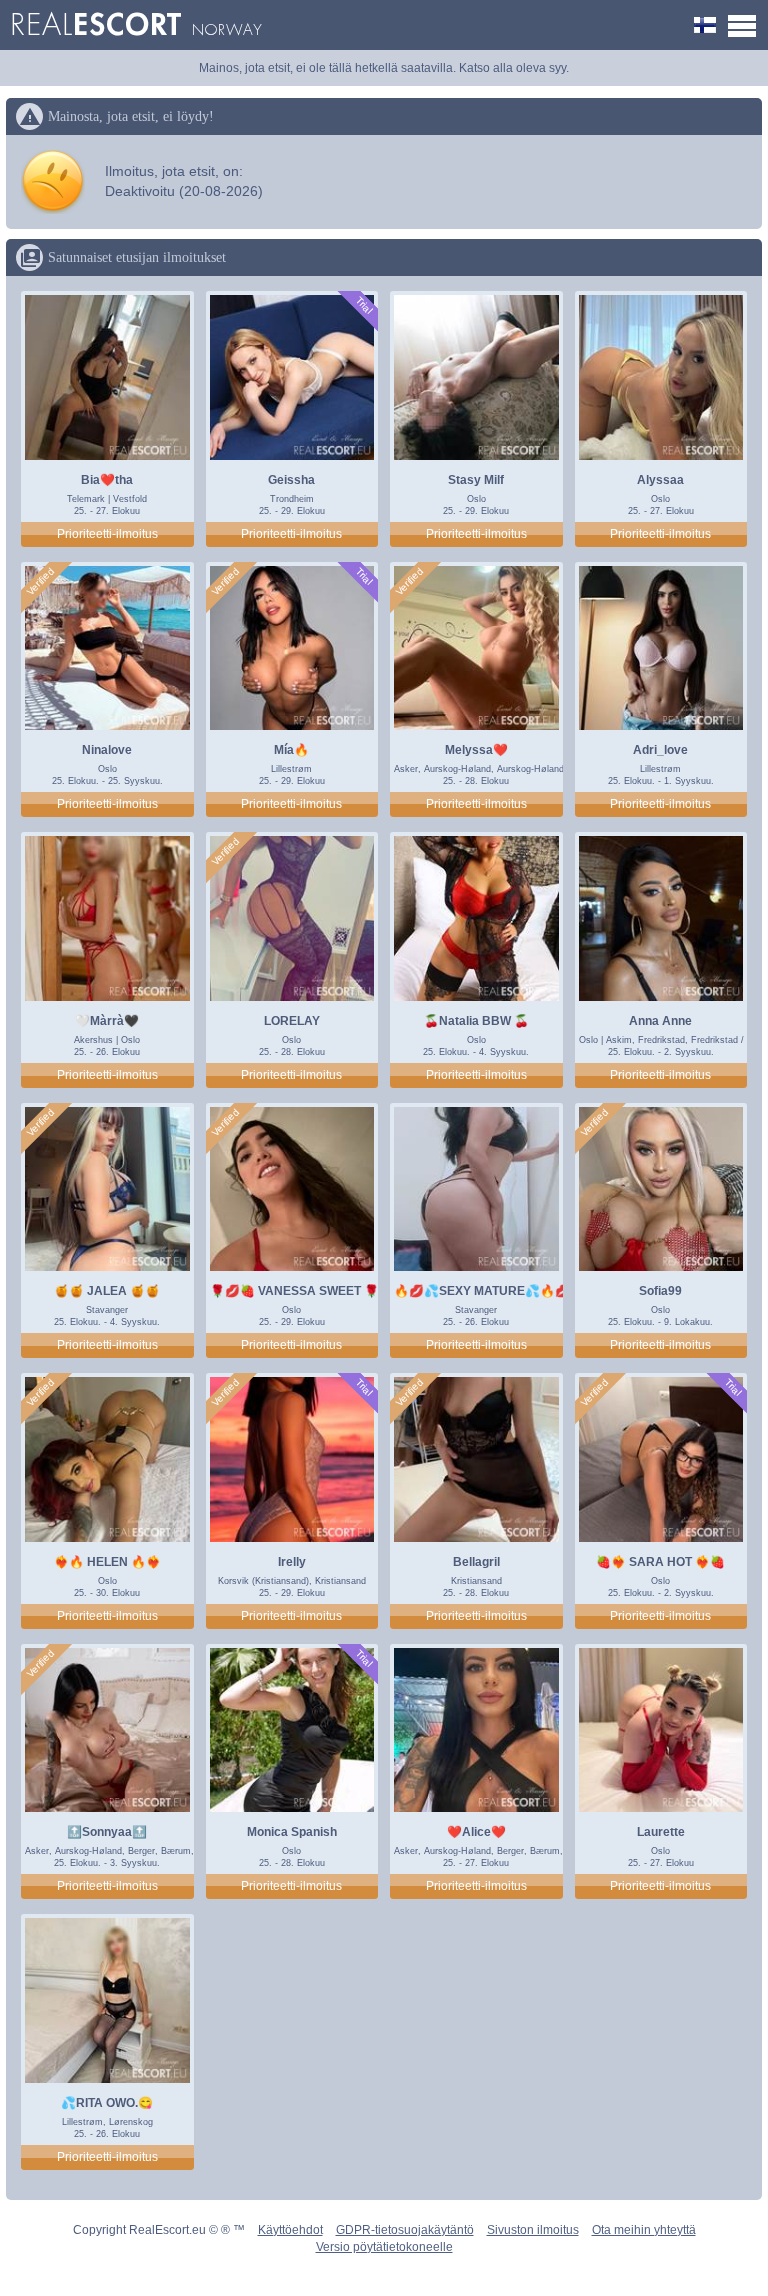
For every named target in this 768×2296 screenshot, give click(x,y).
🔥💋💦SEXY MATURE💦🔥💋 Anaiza (503, 1291)
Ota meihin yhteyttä (644, 2230)
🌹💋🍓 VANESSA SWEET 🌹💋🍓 (309, 1291)
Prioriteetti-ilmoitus (107, 534)
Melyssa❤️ (476, 750)
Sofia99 (660, 1291)
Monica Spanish (292, 1832)
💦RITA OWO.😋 (107, 2103)
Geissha (291, 480)
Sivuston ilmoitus (533, 2230)
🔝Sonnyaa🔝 (107, 1832)
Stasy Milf (476, 480)
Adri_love (660, 750)
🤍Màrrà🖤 (107, 1021)
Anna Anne (660, 1021)
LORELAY (292, 1021)
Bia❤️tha (107, 480)
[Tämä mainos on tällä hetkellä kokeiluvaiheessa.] (363, 305)
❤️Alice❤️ (476, 1832)
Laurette (661, 1832)
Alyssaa (660, 480)
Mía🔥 (291, 750)
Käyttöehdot (290, 2230)
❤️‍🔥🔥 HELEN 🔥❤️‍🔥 (107, 1562)
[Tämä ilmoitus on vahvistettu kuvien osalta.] (41, 582)
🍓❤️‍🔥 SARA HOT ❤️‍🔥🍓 (660, 1562)
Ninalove (107, 750)
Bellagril (476, 1562)
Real (136, 25)
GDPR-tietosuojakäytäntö (405, 2230)
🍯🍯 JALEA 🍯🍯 (107, 1291)
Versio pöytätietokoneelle (384, 2247)
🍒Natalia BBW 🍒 (476, 1021)
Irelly (292, 1562)
